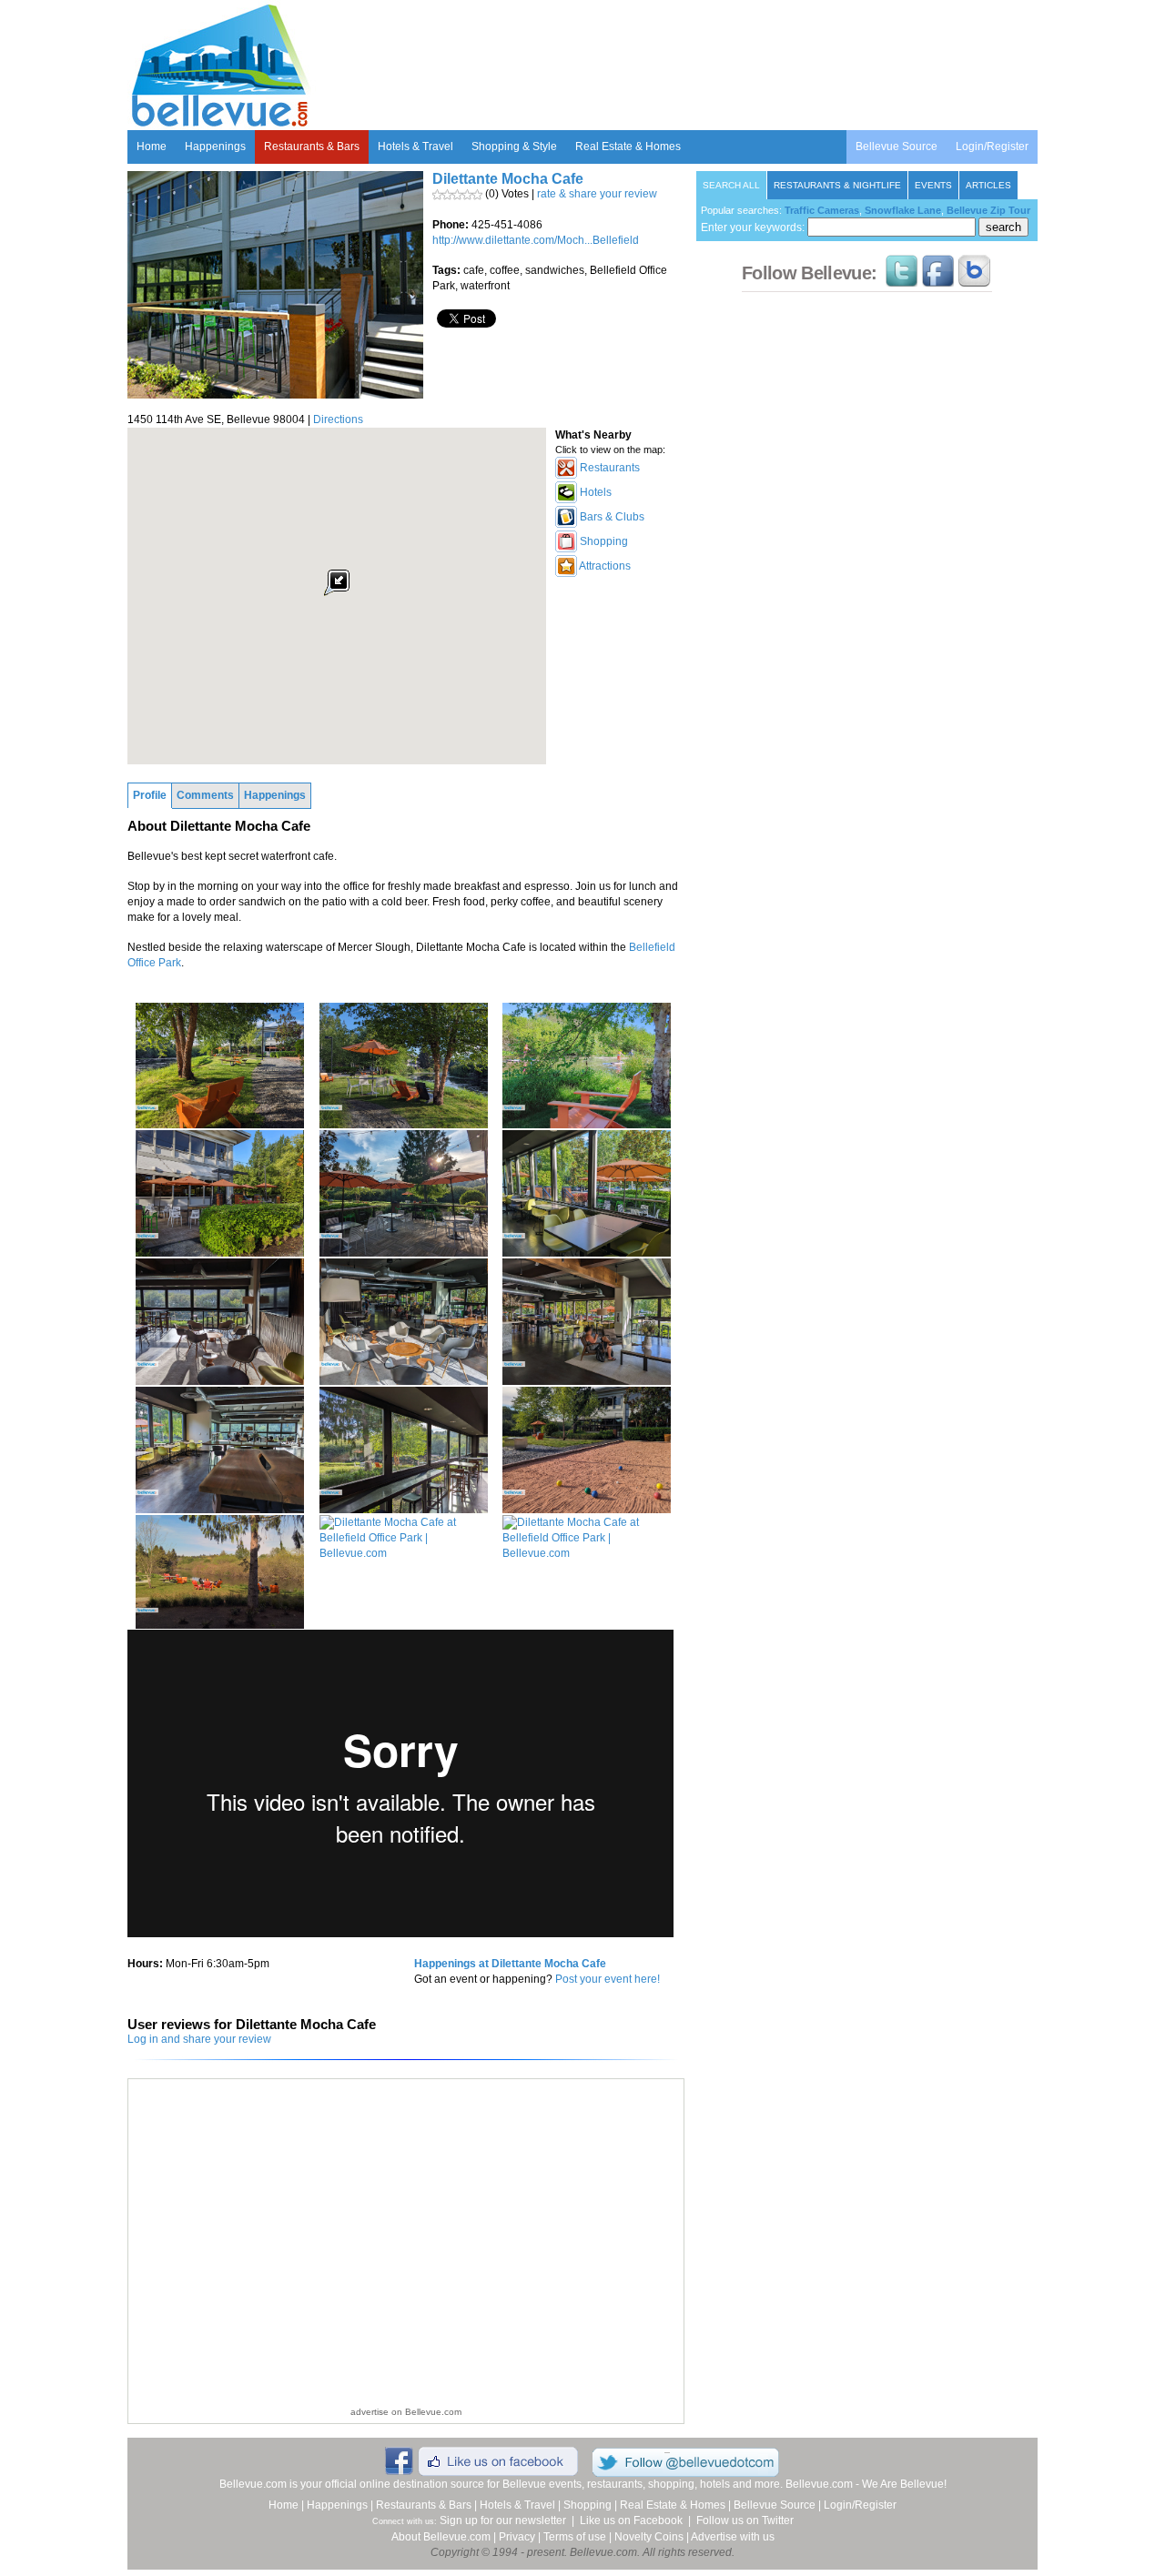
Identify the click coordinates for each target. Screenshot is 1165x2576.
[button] (337, 583)
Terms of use (575, 2537)
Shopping (588, 2505)
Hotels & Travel (415, 146)
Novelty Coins (649, 2537)
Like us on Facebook (631, 2520)
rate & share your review (597, 194)
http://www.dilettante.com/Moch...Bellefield (536, 240)
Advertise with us (733, 2537)
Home (152, 146)
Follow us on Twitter (745, 2520)
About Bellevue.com (441, 2537)
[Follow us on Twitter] (902, 278)
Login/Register (992, 146)
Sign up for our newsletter (503, 2520)
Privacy (517, 2537)
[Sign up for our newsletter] (974, 278)
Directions (338, 419)
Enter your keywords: (754, 227)
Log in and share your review (199, 2039)
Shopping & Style (514, 146)
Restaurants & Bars (312, 146)
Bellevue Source (897, 146)
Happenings (215, 146)
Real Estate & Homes (628, 146)
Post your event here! (608, 1979)
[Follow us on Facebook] (938, 278)
